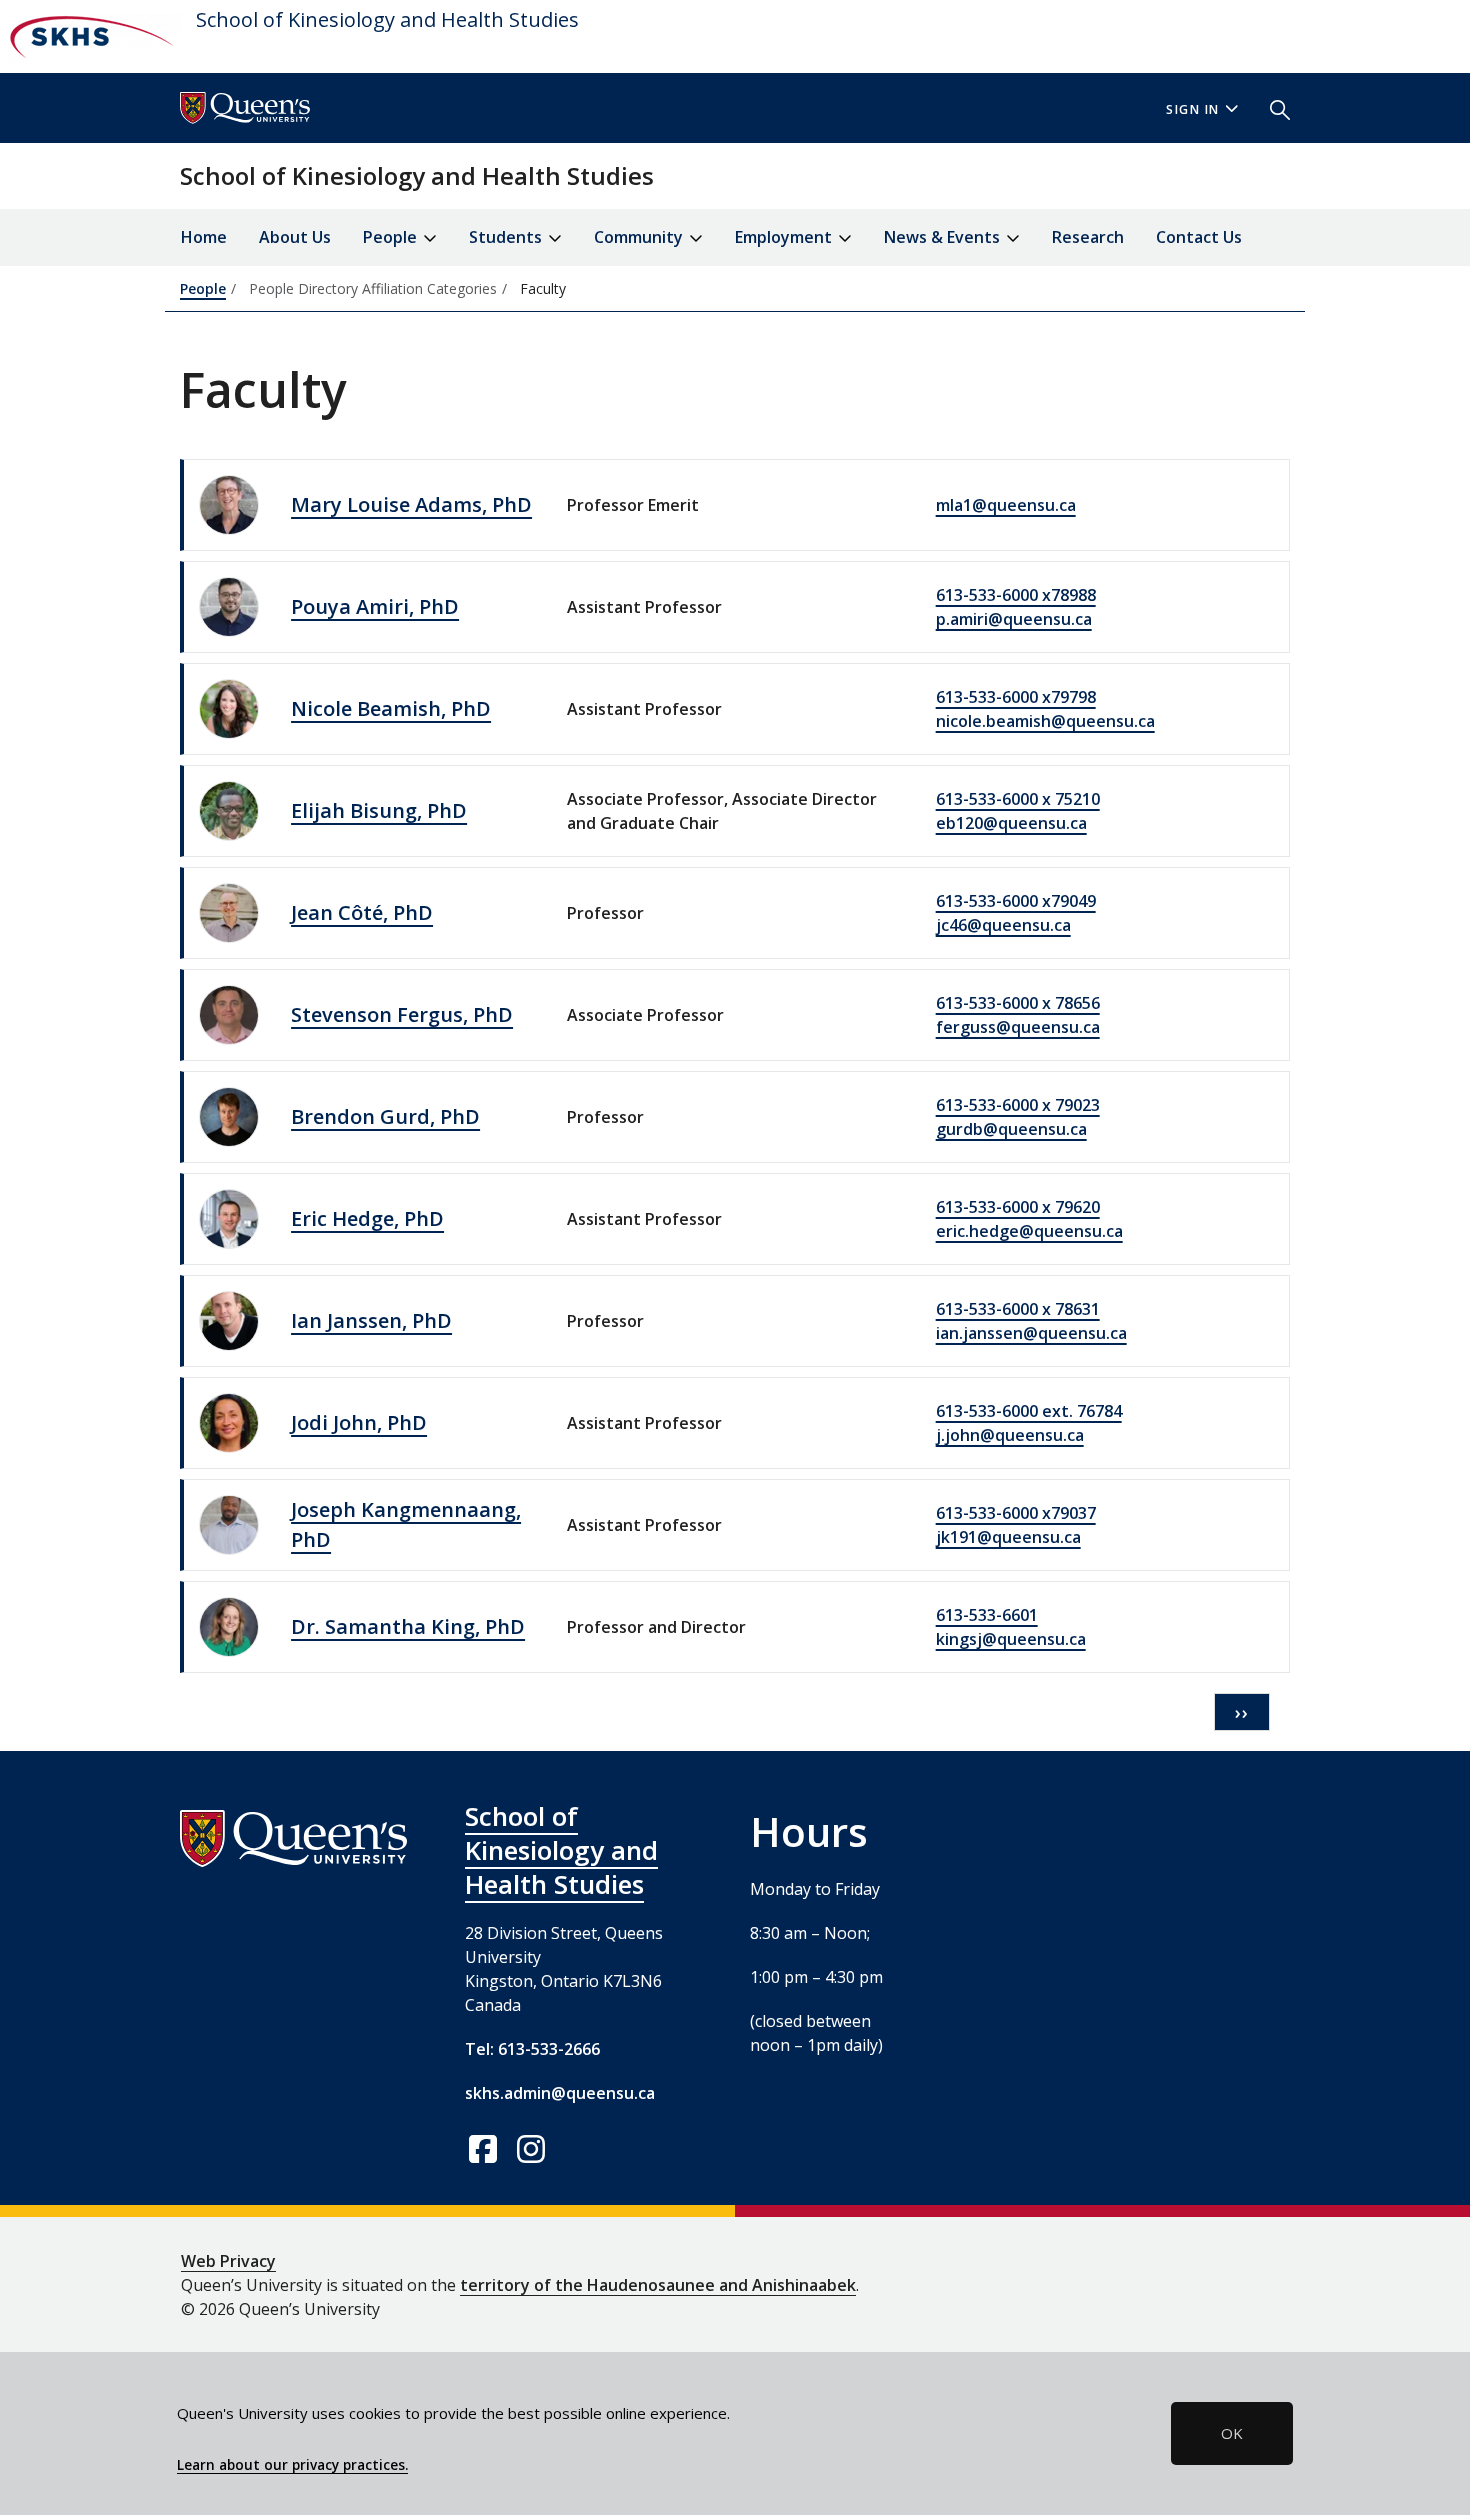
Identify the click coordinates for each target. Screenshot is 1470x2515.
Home (204, 237)
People (203, 288)
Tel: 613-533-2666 (532, 2049)
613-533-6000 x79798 (1016, 697)
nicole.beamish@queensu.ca (1045, 721)
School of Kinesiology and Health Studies (387, 19)
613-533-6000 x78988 (1016, 595)
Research (1088, 237)
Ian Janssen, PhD (371, 1320)
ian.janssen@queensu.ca (1031, 1333)
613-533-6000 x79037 (1016, 1513)
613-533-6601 (987, 1615)
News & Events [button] (944, 237)
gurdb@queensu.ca (1011, 1129)
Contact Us (1199, 237)
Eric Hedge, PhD (367, 1218)
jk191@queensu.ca (1008, 1537)
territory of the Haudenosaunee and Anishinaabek (658, 2285)
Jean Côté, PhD (362, 912)
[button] (1272, 108)
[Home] (90, 36)
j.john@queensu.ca (1010, 1435)
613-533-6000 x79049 (1016, 901)
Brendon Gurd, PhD (385, 1116)
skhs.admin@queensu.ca (560, 2093)
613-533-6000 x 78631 (1018, 1309)
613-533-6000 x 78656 (1018, 1003)
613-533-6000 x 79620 (1018, 1207)
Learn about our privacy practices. (292, 2465)
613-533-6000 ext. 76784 (1029, 1411)
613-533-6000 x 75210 (1018, 799)
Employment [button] (785, 237)
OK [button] (1232, 2433)
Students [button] (507, 237)
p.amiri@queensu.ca (1014, 619)
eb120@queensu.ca (1011, 823)
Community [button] (640, 237)
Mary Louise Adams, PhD (411, 504)
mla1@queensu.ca (1006, 505)
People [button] (392, 237)
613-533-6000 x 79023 (1018, 1105)
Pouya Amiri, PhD (375, 606)
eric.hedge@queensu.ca (1029, 1231)
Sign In (1193, 109)
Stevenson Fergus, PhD (402, 1014)
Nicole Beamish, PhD (391, 708)
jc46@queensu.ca (1003, 925)
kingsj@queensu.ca (1011, 1639)
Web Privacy (228, 2261)
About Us (295, 237)
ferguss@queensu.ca (1018, 1027)
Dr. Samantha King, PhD (408, 1626)
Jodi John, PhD (359, 1422)
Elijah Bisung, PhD (379, 810)
